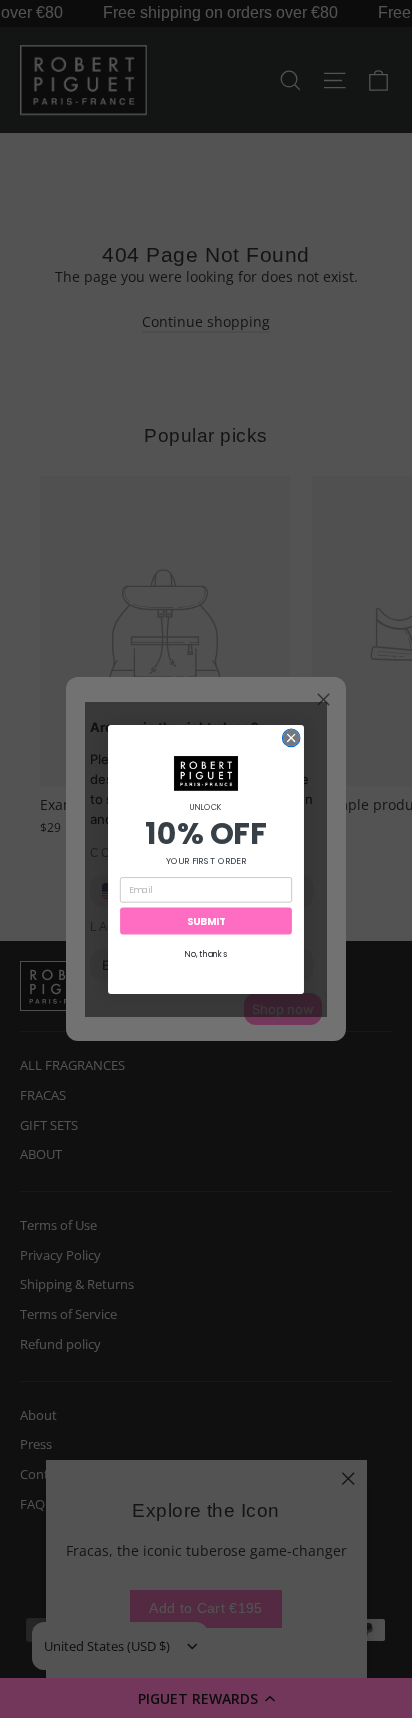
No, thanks (205, 954)
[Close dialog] (291, 738)
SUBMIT (206, 921)
